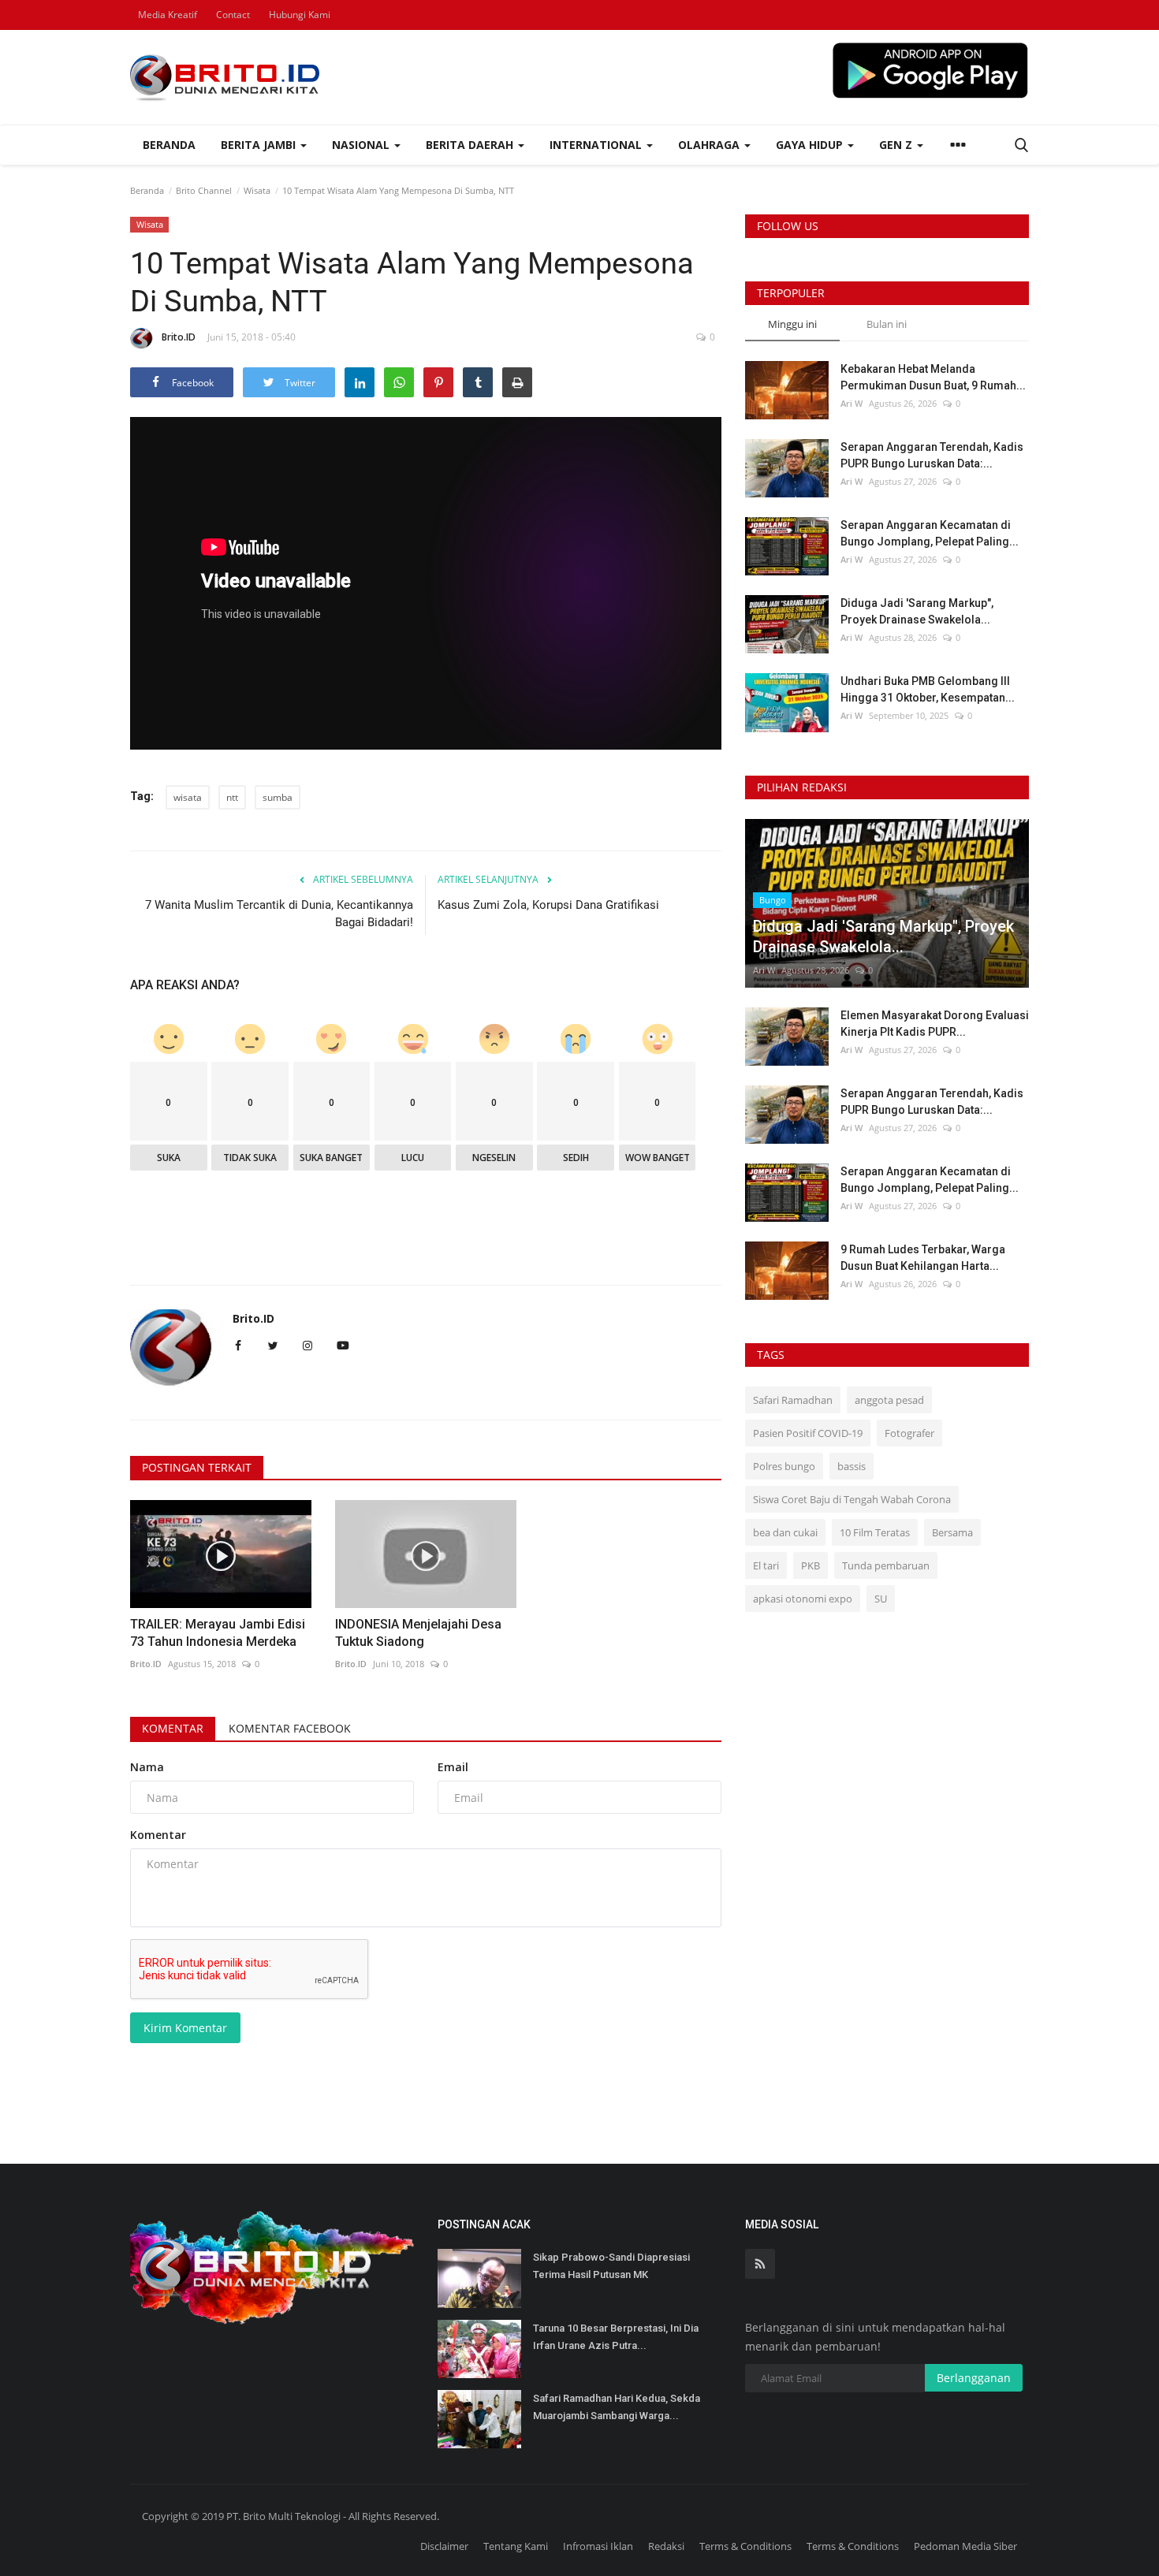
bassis (852, 1466)
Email (453, 1767)
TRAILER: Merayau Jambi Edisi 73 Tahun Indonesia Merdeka (218, 1633)
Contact (233, 15)
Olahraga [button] (710, 145)
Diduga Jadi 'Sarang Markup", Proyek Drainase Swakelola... (917, 611)
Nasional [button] (362, 145)
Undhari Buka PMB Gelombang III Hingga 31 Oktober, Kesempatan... (928, 689)
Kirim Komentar (185, 2028)
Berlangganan (974, 2378)
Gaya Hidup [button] (811, 145)
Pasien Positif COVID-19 (808, 1433)
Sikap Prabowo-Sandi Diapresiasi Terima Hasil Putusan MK (611, 2266)
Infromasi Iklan (598, 2546)
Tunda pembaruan (886, 1565)
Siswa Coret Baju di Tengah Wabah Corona (852, 1499)
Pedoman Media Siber (965, 2546)
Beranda (169, 145)
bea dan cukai (785, 1532)
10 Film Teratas (875, 1532)
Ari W (852, 403)
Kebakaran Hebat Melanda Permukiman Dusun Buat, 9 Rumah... (933, 377)
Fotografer (909, 1433)
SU (881, 1599)
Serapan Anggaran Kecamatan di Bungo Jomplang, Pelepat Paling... (930, 533)
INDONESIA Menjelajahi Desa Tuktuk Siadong (418, 1633)
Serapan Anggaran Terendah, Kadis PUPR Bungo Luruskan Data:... (932, 455)
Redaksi (666, 2546)
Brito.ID (179, 337)
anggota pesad (889, 1400)
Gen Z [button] (897, 145)
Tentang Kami (516, 2546)
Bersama (952, 1532)
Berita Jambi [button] (260, 145)
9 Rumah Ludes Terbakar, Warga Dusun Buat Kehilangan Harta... (923, 1258)
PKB (811, 1565)
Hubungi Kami (300, 15)
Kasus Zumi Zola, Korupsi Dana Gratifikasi (548, 905)
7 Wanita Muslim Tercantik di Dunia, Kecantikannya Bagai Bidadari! (279, 914)
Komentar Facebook (290, 1728)
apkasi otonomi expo (803, 1599)
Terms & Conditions (745, 2546)
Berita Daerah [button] (471, 145)
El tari (766, 1565)
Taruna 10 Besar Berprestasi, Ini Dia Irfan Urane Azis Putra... (616, 2337)
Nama (147, 1767)
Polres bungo (784, 1466)
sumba (278, 797)
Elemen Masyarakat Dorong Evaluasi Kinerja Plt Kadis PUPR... (935, 1024)
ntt (232, 797)
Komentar (173, 1728)
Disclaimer (444, 2546)
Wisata (257, 190)
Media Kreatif (168, 15)
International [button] (597, 145)
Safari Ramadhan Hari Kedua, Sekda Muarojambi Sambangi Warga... (617, 2407)
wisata (188, 797)
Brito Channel (204, 190)
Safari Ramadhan (793, 1400)
